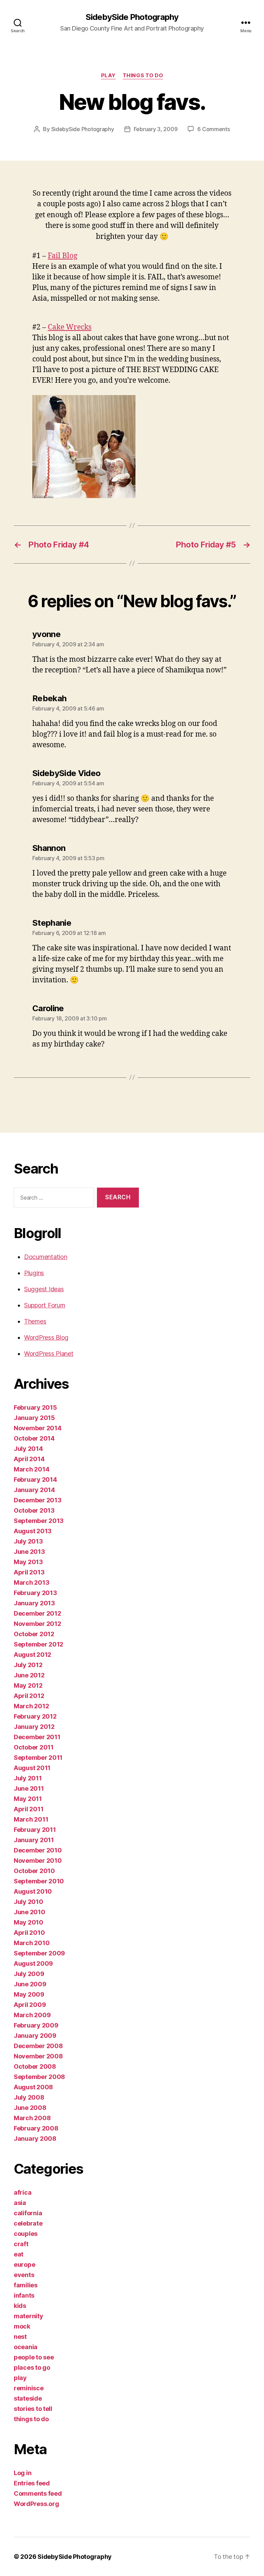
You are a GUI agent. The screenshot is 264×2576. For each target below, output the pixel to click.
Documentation (46, 1257)
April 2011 (29, 1809)
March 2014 (31, 1469)
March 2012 (31, 1706)
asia (20, 2203)
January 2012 (34, 1727)
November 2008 (38, 2056)
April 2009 (30, 2005)
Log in (23, 2473)
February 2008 (36, 2128)
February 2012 (35, 1716)
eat (19, 2254)
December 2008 (38, 2046)
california (28, 2213)
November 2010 (38, 1861)
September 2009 (39, 1953)
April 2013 (29, 1572)
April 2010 (29, 1933)
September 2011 (38, 1758)
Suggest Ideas (44, 1289)
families (26, 2285)
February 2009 (36, 2025)
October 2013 (34, 1510)
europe (24, 2265)
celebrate (28, 2223)
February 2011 (35, 1830)
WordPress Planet (49, 1354)
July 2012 (28, 1665)
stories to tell (33, 2409)
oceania (26, 2347)
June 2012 (29, 1675)
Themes (35, 1321)
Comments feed (38, 2493)
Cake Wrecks (70, 327)
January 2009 (35, 2036)
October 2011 (34, 1747)
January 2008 (35, 2139)
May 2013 (28, 1562)
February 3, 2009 (156, 129)
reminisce (29, 2388)
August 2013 (33, 1531)
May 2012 (28, 1685)
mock (22, 2326)
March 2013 (31, 1582)
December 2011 (37, 1737)
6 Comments (213, 129)
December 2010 (38, 1850)
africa (23, 2192)
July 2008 (29, 2097)
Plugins (34, 1273)
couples (26, 2234)
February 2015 (35, 1407)
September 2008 (39, 2077)
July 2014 (28, 1449)
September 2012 (38, 1644)
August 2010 (33, 1891)
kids (20, 2306)
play (108, 76)
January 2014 (34, 1490)
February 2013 (35, 1593)
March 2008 (32, 2118)
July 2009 (29, 1974)
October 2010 (34, 1871)
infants (24, 2295)
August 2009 (33, 1963)
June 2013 (29, 1552)
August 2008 (33, 2087)
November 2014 (38, 1428)
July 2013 (28, 1541)
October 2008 (35, 2066)
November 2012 (37, 1624)
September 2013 (39, 1521)
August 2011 (32, 1768)
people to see (34, 2357)
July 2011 (28, 1778)
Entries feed (32, 2483)
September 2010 (39, 1881)
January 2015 (34, 1418)
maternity (29, 2316)
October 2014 (34, 1438)
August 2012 (32, 1655)
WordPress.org (36, 2504)
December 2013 (38, 1500)
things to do (143, 76)
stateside (28, 2398)
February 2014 (35, 1480)
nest (20, 2337)
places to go (32, 2367)
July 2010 (29, 1902)
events (24, 2275)
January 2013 (34, 1603)
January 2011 (34, 1840)
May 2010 (29, 1922)
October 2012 (34, 1634)
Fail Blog (63, 256)
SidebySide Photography (132, 17)
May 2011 (28, 1799)
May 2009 (29, 1994)
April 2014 (29, 1459)
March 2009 (32, 2015)
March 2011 (31, 1819)
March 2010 (32, 1943)
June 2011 (29, 1788)
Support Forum (45, 1305)
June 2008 (30, 2108)
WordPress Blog (46, 1337)
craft (21, 2244)
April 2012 (29, 1696)
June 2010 (30, 1912)
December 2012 (37, 1613)
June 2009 (30, 1984)
